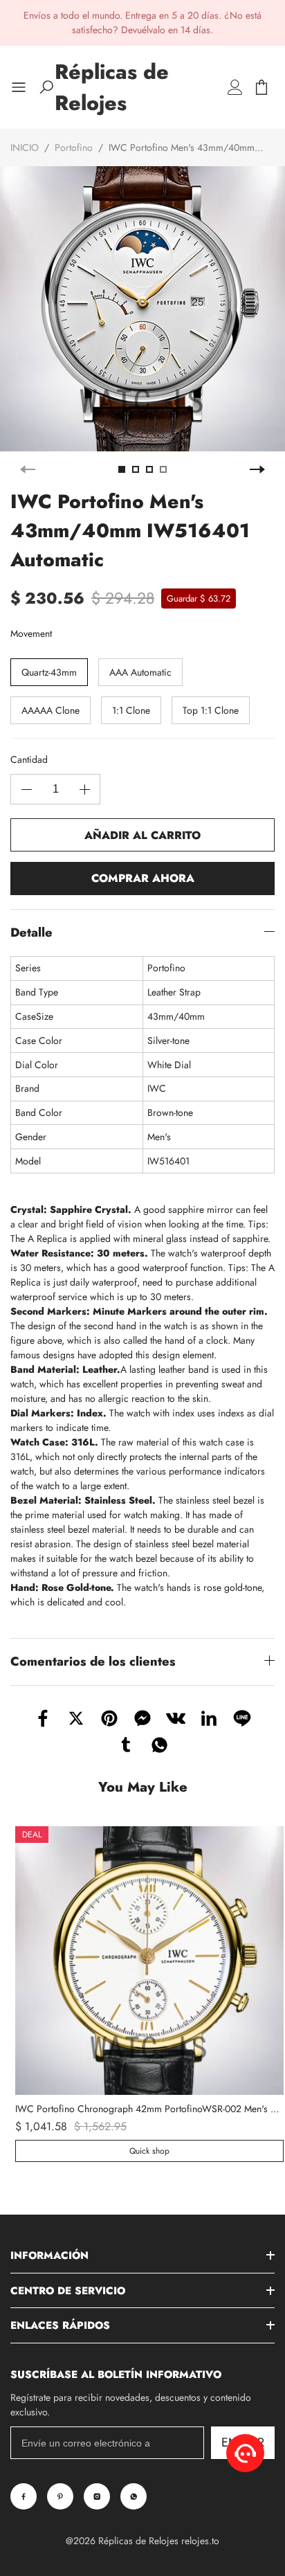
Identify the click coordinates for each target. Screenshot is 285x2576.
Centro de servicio (68, 2291)
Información (49, 2255)
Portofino (74, 147)
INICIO (25, 147)
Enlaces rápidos (60, 2325)
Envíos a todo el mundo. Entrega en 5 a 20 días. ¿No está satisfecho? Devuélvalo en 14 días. (142, 22)
